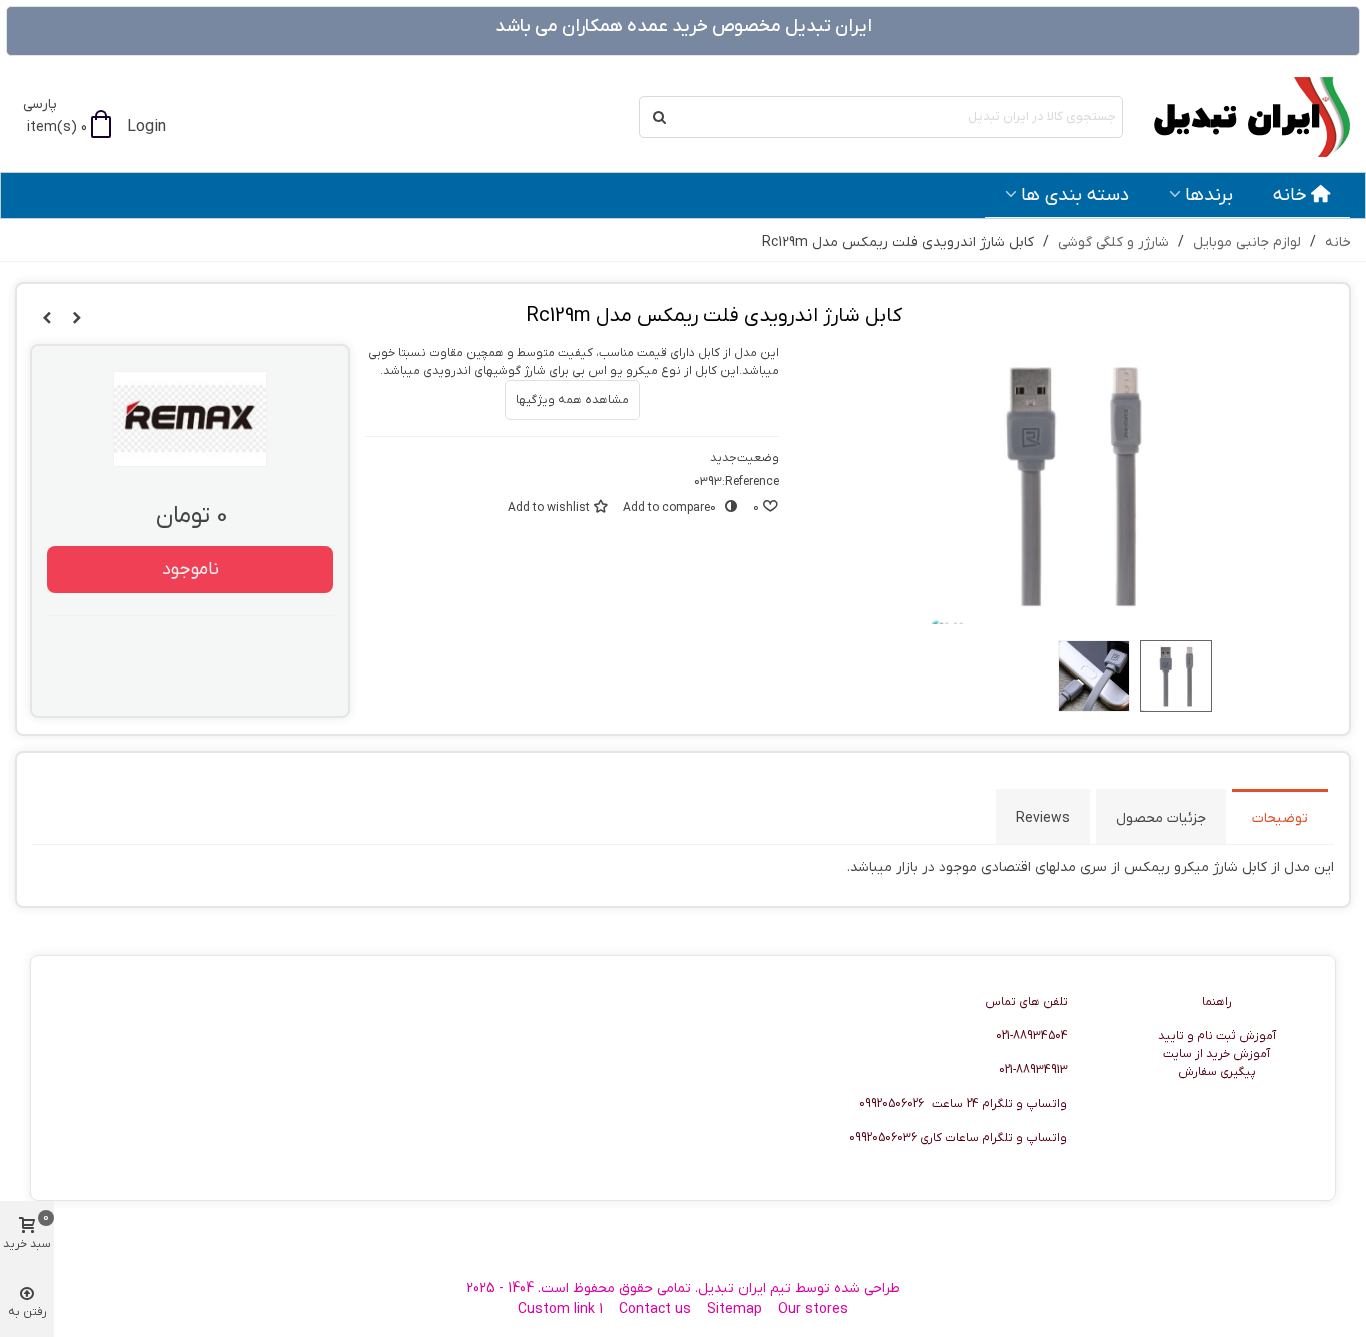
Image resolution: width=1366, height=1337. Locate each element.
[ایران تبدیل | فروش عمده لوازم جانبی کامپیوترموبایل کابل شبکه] (1241, 117)
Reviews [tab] (1043, 818)
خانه (1290, 195)
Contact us (655, 1309)
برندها (1209, 195)
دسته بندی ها (1075, 195)
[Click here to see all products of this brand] (190, 419)
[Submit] (660, 117)
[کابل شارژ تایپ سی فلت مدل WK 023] (47, 319)
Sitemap (734, 1309)
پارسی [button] (40, 104)
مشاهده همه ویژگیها (572, 400)
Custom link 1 (560, 1309)
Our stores (813, 1309)
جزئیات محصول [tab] (1161, 818)
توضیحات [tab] (1280, 818)
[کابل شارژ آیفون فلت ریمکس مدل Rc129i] (77, 319)
